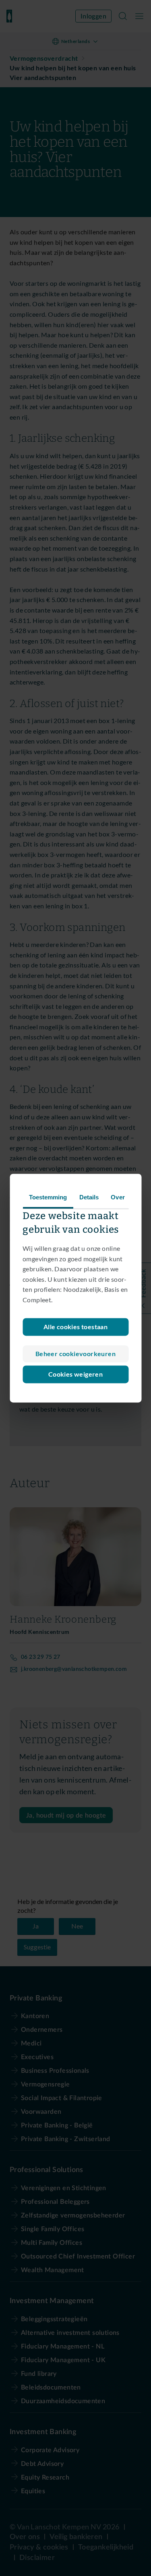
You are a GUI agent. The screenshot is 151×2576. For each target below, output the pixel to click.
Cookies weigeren (75, 1374)
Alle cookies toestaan (75, 1327)
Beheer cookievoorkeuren (75, 1354)
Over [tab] (118, 1197)
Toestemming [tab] (48, 1197)
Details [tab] (89, 1197)
